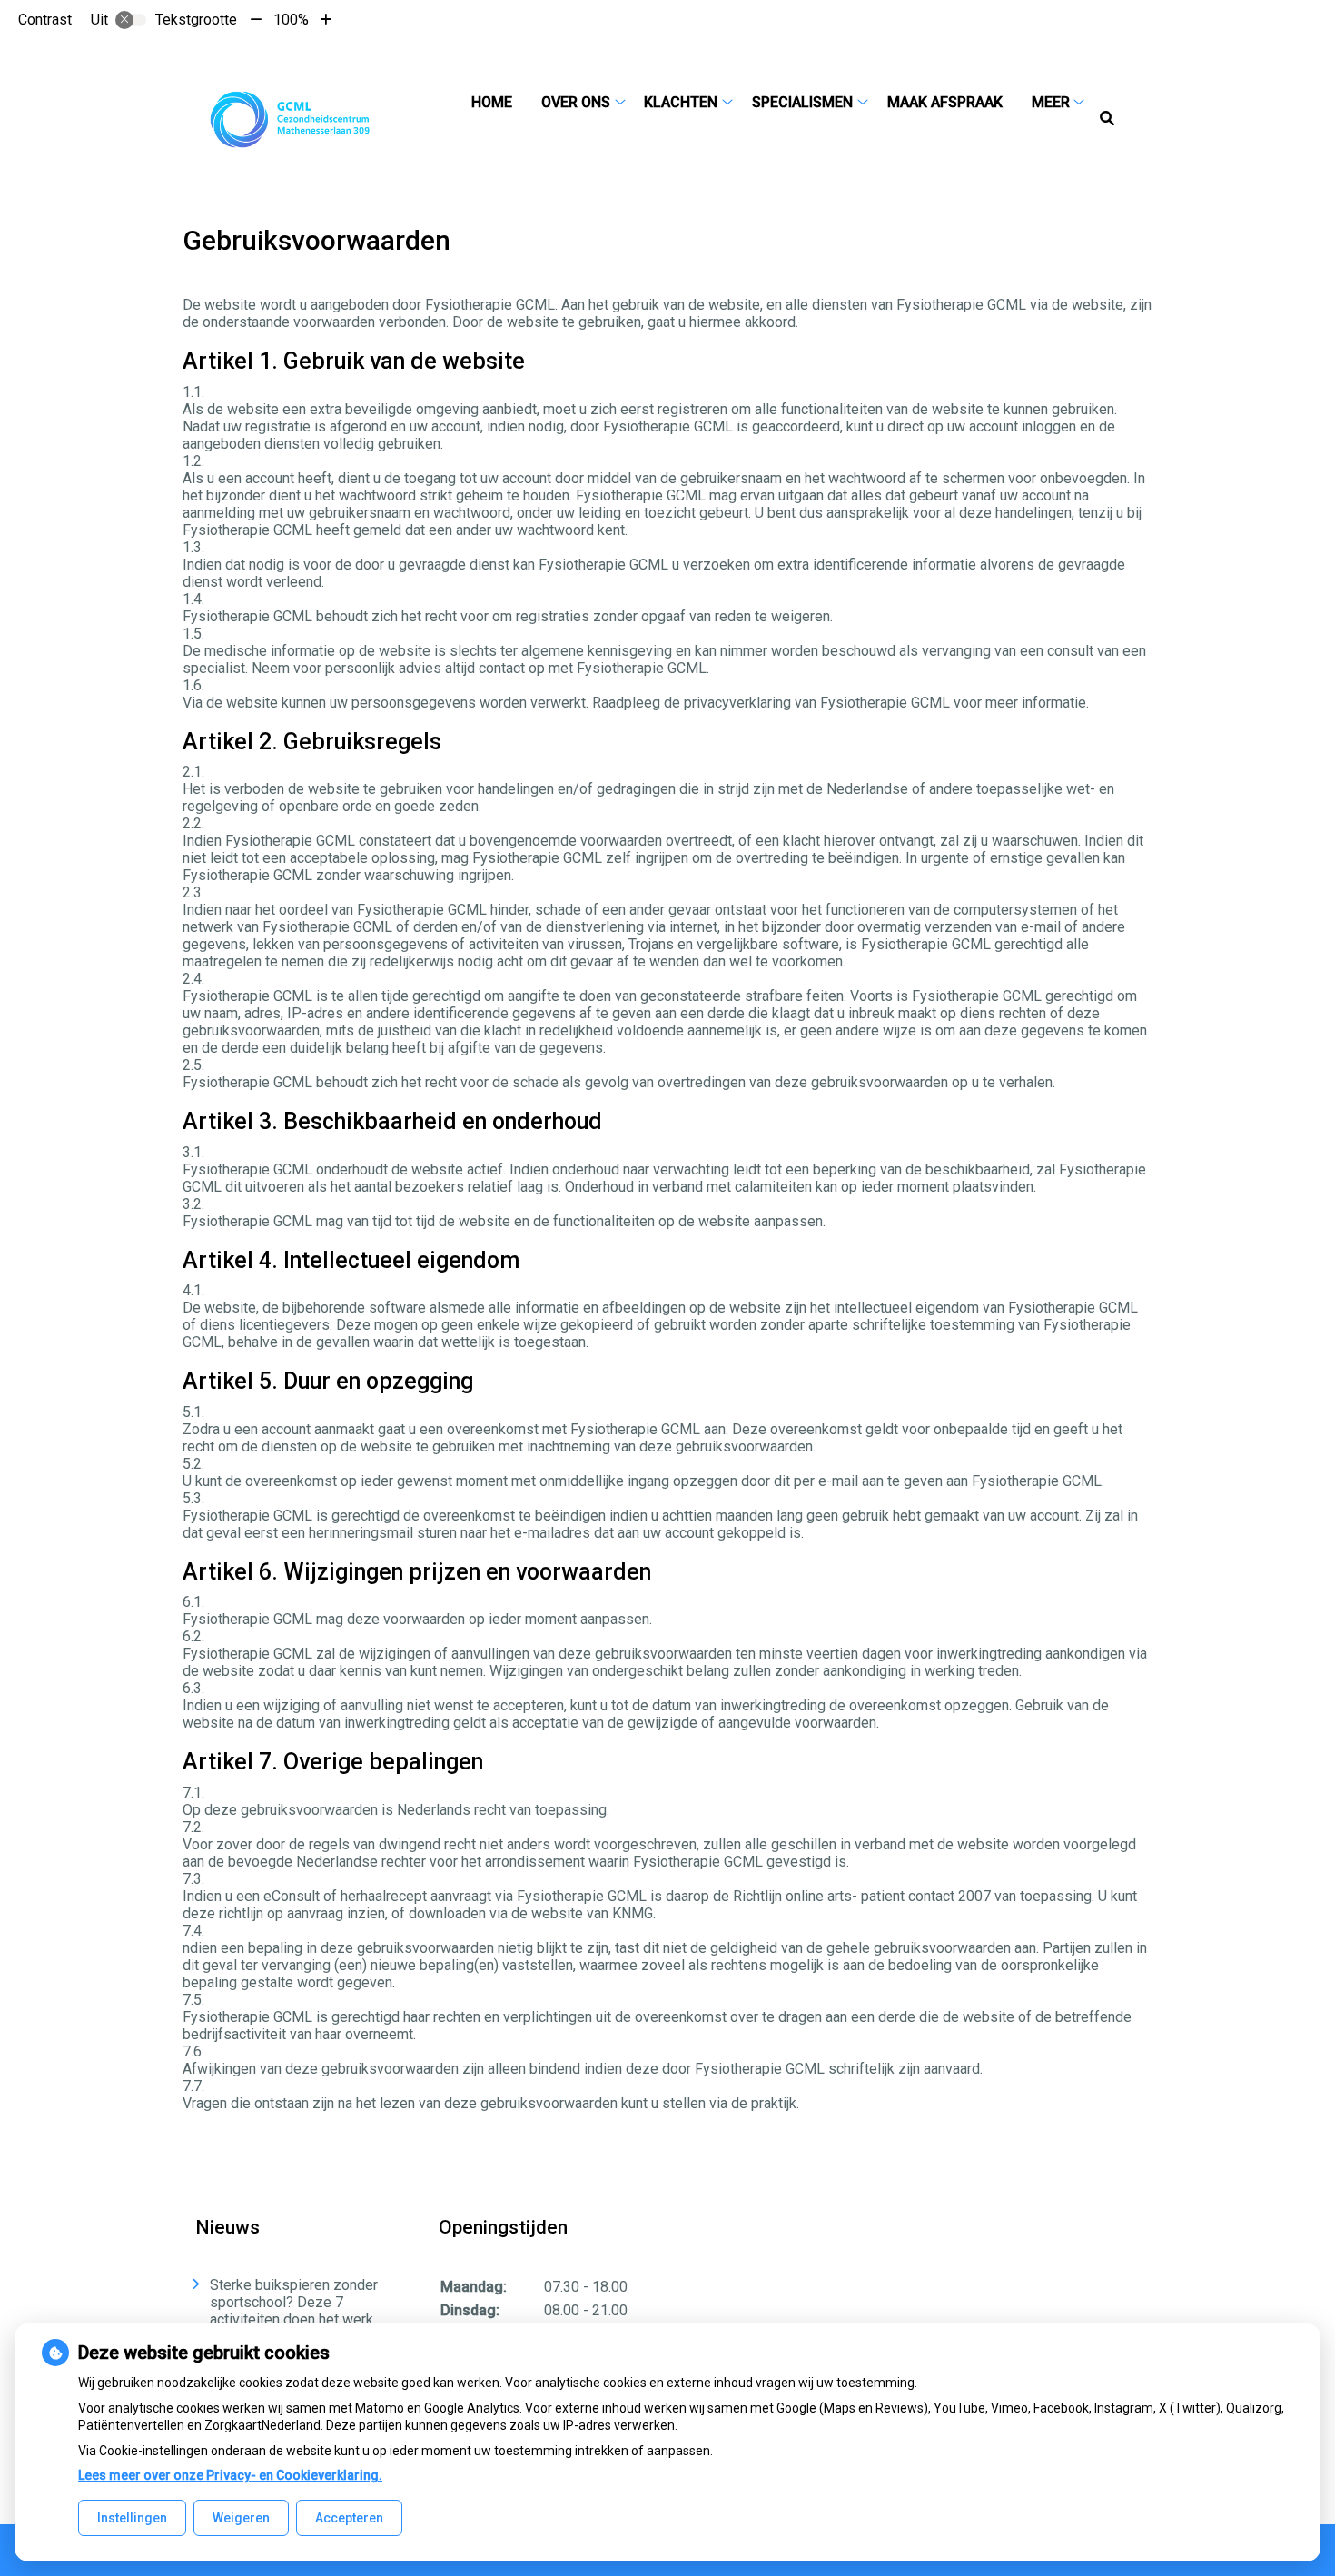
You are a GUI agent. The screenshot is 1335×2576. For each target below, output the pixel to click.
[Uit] (131, 20)
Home (492, 102)
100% (291, 20)
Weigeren (241, 2518)
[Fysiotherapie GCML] (290, 119)
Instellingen (132, 2518)
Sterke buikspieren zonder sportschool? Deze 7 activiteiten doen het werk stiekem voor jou (294, 2311)
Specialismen (802, 102)
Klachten (681, 102)
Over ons (576, 102)
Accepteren (349, 2518)
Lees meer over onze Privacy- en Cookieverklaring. (230, 2475)
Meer (1051, 102)
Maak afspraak (945, 102)
